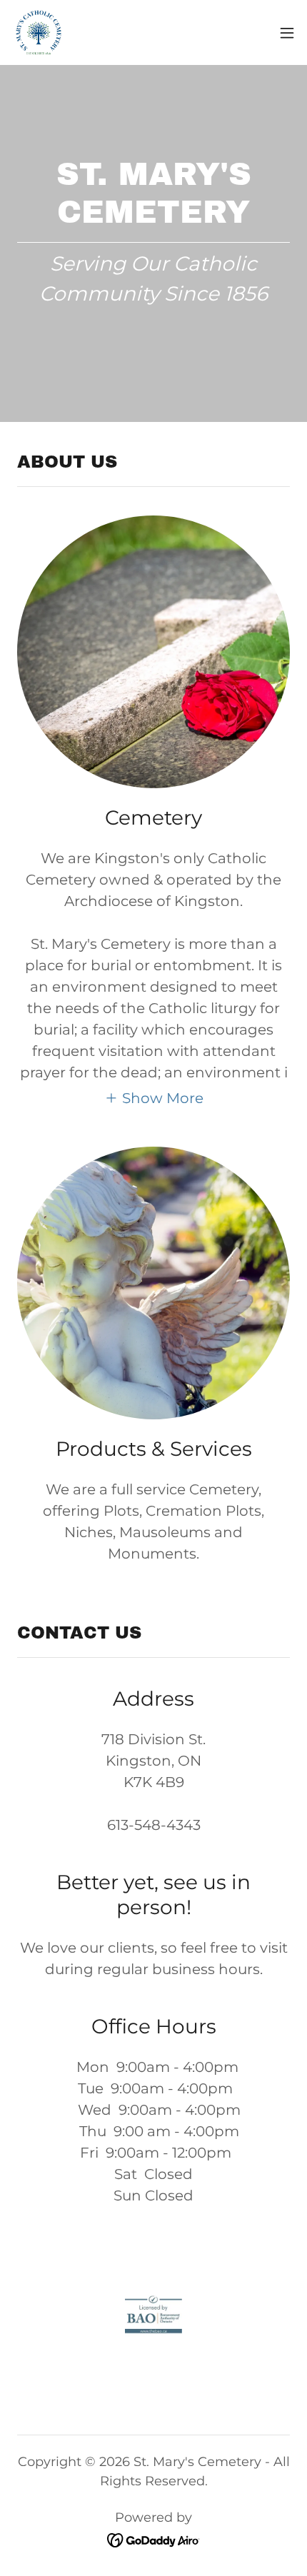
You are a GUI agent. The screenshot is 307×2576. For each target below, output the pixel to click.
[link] (39, 32)
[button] (287, 33)
